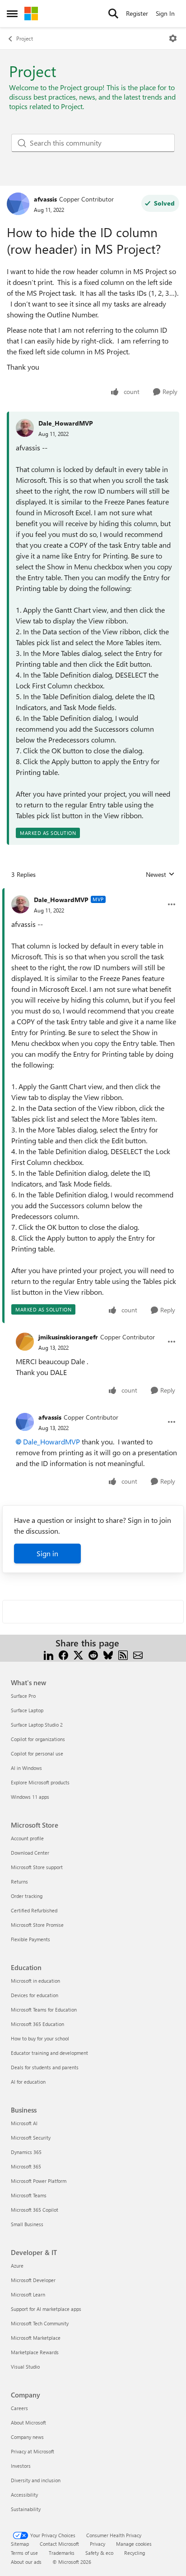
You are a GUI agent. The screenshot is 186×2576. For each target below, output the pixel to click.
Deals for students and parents (45, 2067)
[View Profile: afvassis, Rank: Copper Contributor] (18, 204)
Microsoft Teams (29, 2195)
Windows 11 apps (30, 1797)
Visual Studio (25, 2367)
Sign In (165, 13)
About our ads (26, 2562)
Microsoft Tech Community (40, 2323)
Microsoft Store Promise (37, 1925)
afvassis (45, 199)
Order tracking (27, 1896)
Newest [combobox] (160, 875)
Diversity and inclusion (36, 2480)
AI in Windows (26, 1768)
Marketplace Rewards (35, 2352)
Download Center (30, 1853)
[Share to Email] (138, 1654)
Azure (17, 2266)
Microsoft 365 (26, 2166)
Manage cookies (134, 2544)
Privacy (98, 2544)
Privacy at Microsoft (33, 2451)
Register (137, 13)
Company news (27, 2437)
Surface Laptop (27, 1710)
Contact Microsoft (59, 2544)
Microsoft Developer (33, 2280)
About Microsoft (28, 2422)
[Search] (113, 14)
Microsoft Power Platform (39, 2181)
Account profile (27, 1838)
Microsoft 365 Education (37, 2024)
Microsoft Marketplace (36, 2338)
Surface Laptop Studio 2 (37, 1725)
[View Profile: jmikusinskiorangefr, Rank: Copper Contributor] (25, 1342)
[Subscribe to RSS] (123, 1654)
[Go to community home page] (31, 14)
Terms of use (24, 2553)
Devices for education (35, 1995)
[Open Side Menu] (12, 14)
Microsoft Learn (28, 2294)
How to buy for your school (40, 2038)
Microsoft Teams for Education (44, 2010)
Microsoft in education (35, 1981)
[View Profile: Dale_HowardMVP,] (25, 428)
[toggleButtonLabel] (173, 38)
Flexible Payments (30, 1939)
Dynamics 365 (26, 2152)
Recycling (135, 2553)
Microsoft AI (24, 2123)
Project (25, 38)
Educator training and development (49, 2053)
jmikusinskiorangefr (68, 1337)
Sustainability (26, 2509)
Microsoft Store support (37, 1867)
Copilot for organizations (38, 1739)
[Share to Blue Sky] (108, 1654)
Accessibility (24, 2495)
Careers (19, 2408)
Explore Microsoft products (40, 1782)
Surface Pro (23, 1696)
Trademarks (62, 2553)
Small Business (27, 2224)
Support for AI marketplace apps (46, 2309)
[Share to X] (78, 1654)
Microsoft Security (31, 2138)
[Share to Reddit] (93, 1654)
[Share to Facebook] (63, 1654)
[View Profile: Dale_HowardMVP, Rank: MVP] (20, 904)
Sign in (47, 1553)
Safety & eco (99, 2553)
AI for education (28, 2082)
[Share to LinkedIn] (49, 1654)
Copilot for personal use (37, 1753)
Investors (21, 2466)
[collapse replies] (93, 893)
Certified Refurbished (34, 1910)
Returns (19, 1882)
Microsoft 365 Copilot (35, 2210)
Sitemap (20, 2544)
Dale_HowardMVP (66, 423)
